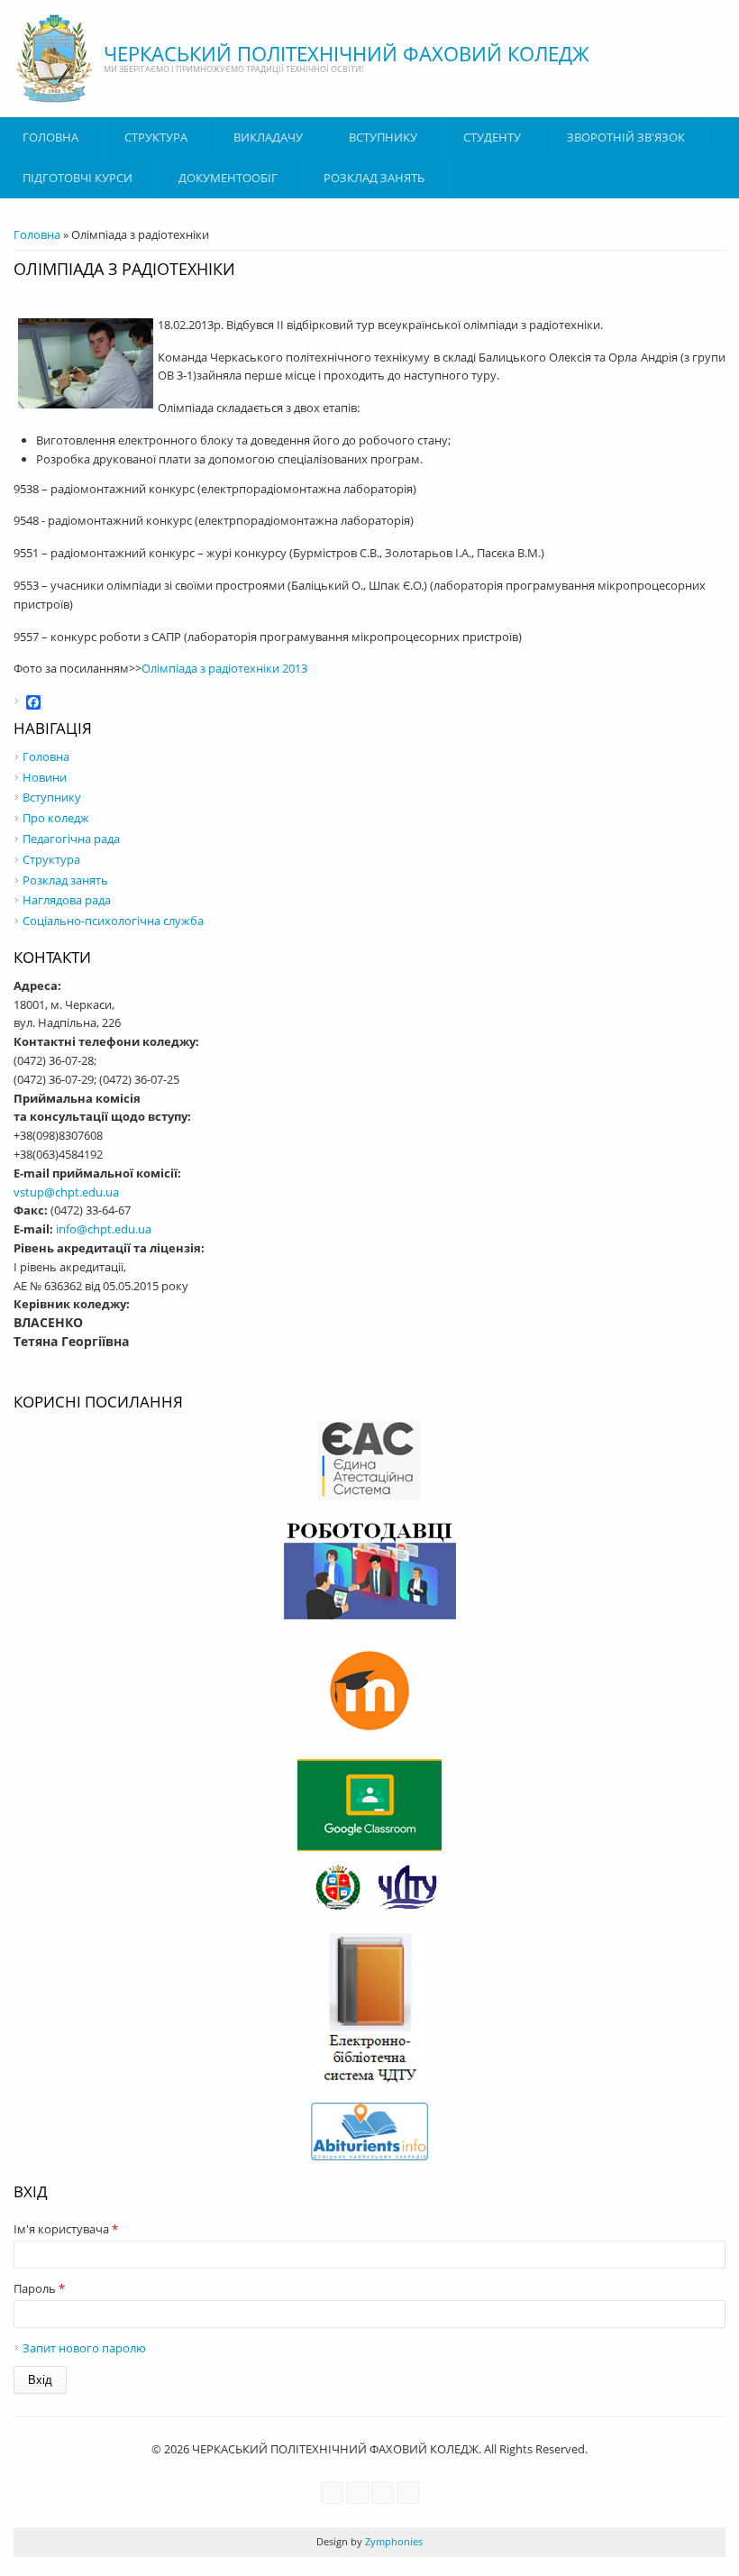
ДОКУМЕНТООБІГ (228, 178)
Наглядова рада (67, 900)
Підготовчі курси (78, 178)
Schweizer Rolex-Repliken (340, 2566)
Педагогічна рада (71, 839)
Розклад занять (374, 178)
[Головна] (54, 59)
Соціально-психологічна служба (113, 921)
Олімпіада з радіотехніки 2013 (224, 668)
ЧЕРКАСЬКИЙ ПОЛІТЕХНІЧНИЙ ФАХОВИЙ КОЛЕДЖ (347, 53)
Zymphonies (392, 2541)
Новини (45, 777)
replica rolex (442, 2566)
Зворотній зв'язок (626, 137)
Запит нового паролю (84, 2348)
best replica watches (215, 2566)
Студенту (492, 137)
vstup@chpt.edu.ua (66, 1192)
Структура (156, 137)
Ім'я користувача (66, 2229)
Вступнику (52, 797)
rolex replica (32, 2566)
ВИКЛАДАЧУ (268, 137)
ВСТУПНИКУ (383, 137)
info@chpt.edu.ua (104, 1229)
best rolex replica (113, 2566)
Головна (50, 137)
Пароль (39, 2288)
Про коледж (56, 818)
